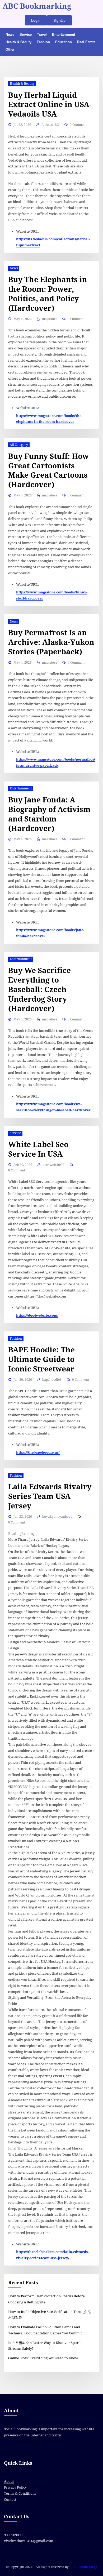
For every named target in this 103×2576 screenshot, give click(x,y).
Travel (42, 35)
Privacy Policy (15, 2487)
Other (10, 49)
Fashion (43, 42)
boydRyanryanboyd (57, 1517)
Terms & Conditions (20, 2493)
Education (64, 42)
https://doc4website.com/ (37, 1315)
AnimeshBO (50, 125)
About (9, 2481)
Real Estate (86, 42)
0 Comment (78, 125)
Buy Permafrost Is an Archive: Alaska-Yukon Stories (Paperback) (51, 642)
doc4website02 (53, 1165)
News (10, 35)
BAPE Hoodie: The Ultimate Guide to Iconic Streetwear (41, 1359)
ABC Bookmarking (37, 6)
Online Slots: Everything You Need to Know (43, 2358)
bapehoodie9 (52, 1380)
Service (26, 35)
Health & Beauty (18, 42)
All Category (19, 445)
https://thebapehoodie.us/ (38, 1452)
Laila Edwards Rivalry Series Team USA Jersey (50, 1496)
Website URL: (27, 231)
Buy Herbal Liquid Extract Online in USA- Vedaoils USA (50, 105)
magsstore (50, 319)
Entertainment (64, 35)
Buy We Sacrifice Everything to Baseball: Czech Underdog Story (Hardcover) (39, 990)
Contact (10, 2500)
